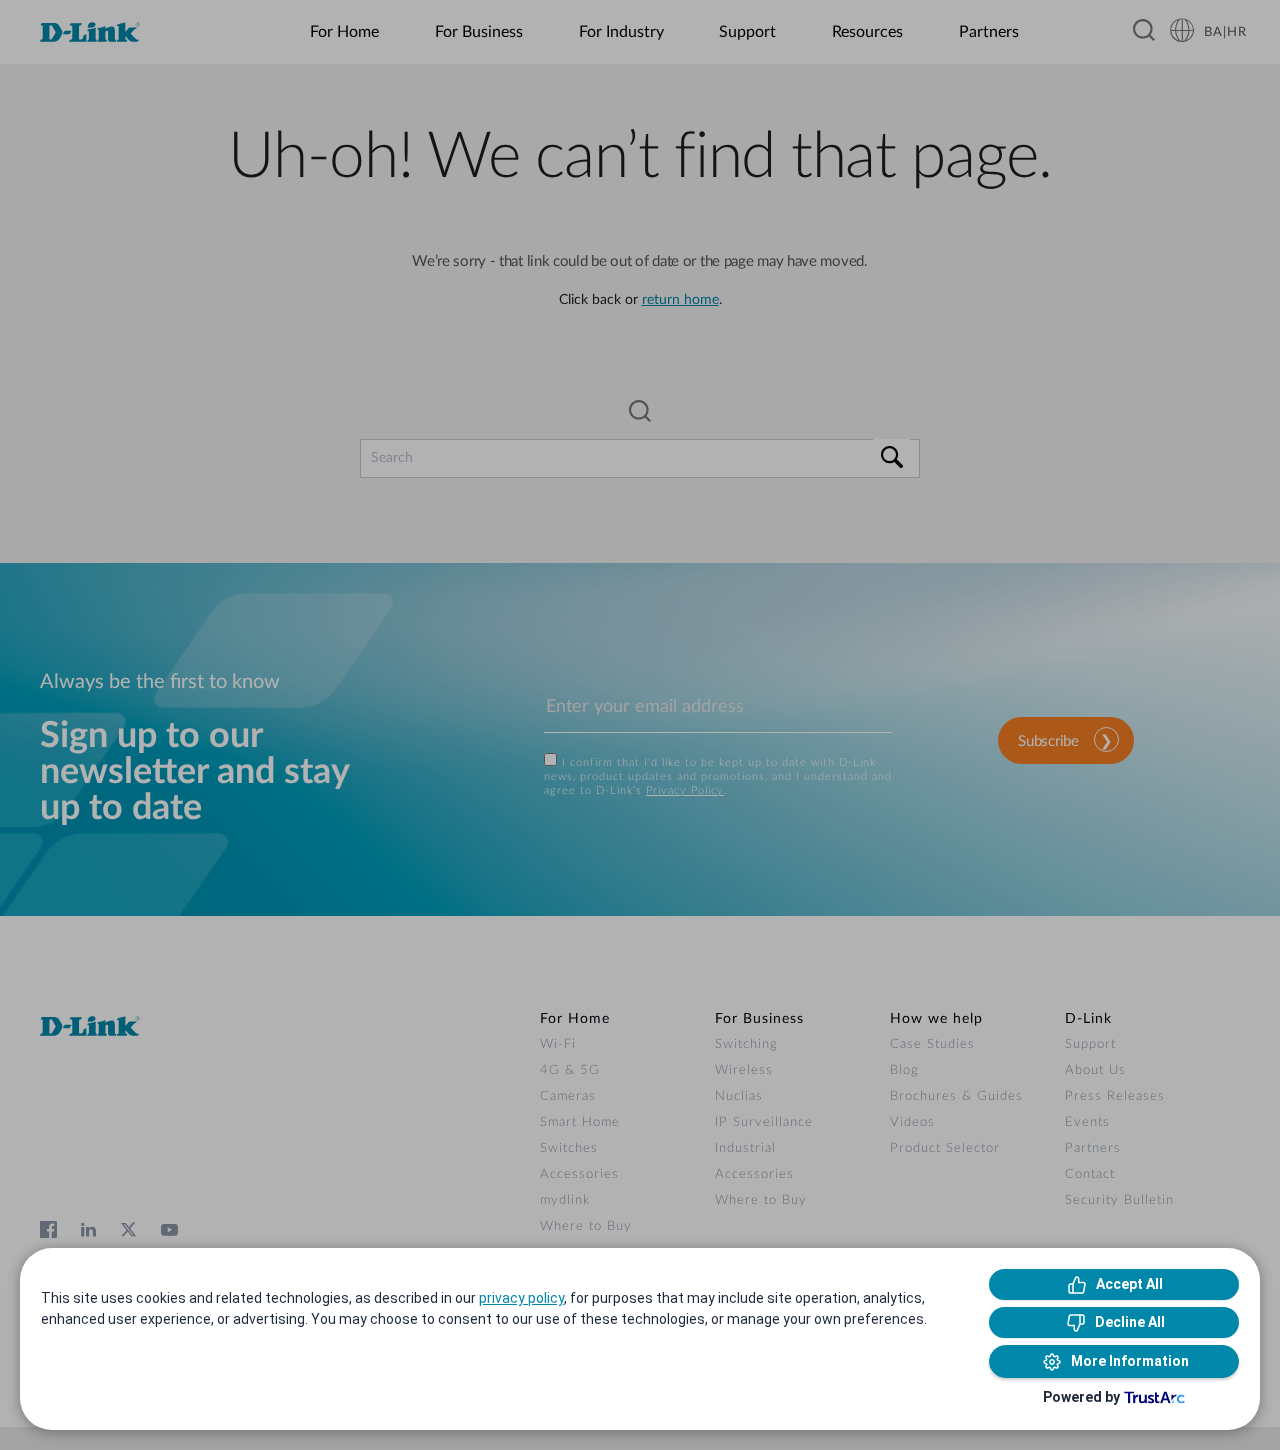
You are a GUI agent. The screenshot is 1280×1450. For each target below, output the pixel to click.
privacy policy (521, 1298)
